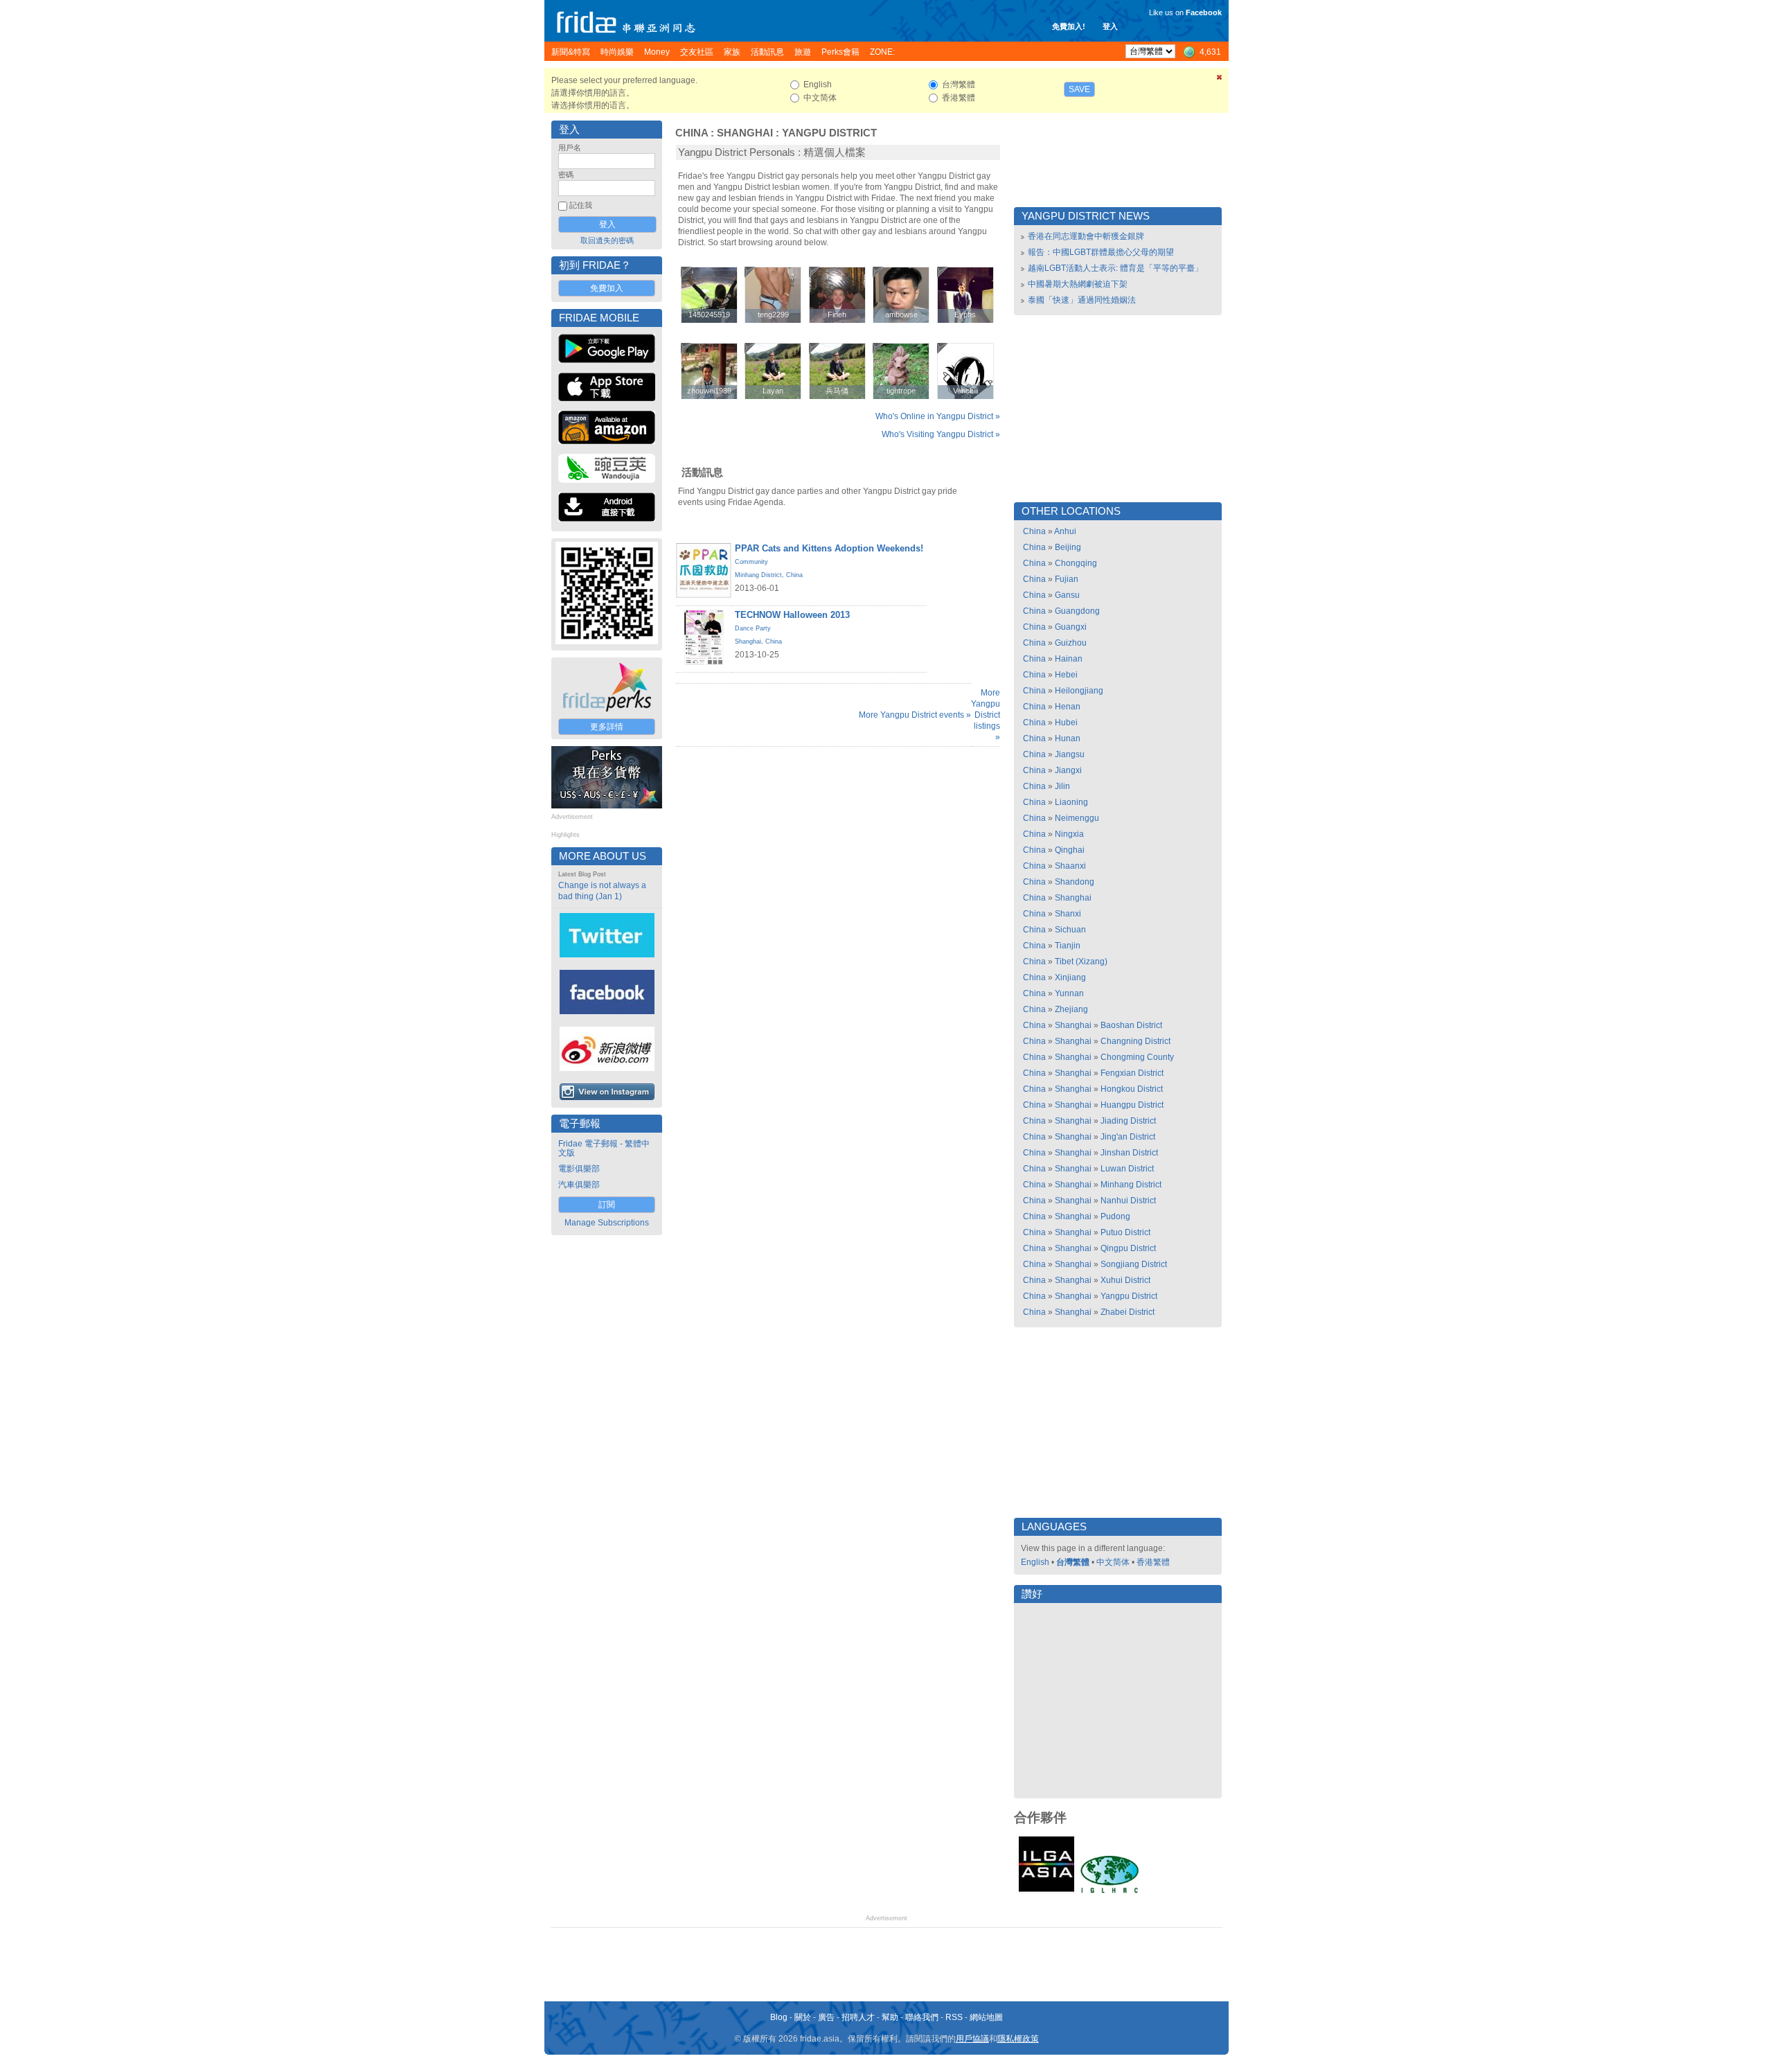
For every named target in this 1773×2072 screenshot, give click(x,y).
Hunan (1068, 738)
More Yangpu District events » (915, 715)
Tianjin (1068, 946)
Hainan (1069, 659)
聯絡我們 (922, 2017)
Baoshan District (1131, 1025)
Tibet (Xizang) (1081, 962)
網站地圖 (986, 2017)
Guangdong (1077, 611)
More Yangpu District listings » (986, 715)
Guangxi (1071, 627)
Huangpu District (1132, 1105)
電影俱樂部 (579, 1169)
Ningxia (1069, 834)
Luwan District (1127, 1169)
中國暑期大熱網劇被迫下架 (1078, 284)
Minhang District (758, 575)
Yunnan (1069, 993)
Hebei (1066, 675)
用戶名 (570, 148)
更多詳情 (607, 727)
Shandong (1075, 882)
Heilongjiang (1079, 691)
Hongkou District (1132, 1089)
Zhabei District (1128, 1312)
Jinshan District (1129, 1153)
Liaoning (1071, 802)
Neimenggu (1077, 818)
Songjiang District (1134, 1264)
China (692, 133)
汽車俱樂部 (579, 1185)
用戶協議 (972, 2039)
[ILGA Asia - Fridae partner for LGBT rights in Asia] (1046, 1892)
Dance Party (753, 628)
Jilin (1062, 786)
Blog (779, 2017)
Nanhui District (1128, 1201)
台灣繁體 (1073, 1562)
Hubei (1066, 723)
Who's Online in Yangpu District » (938, 416)
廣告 (826, 2017)
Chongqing (1076, 563)
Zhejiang (1071, 1009)
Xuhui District (1125, 1280)
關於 (803, 2017)
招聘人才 (858, 2017)
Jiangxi (1068, 770)
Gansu (1067, 595)
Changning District (1135, 1041)
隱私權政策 (1018, 2039)
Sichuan (1070, 930)
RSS (954, 2017)
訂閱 (607, 1205)
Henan (1068, 707)
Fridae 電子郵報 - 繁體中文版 (604, 1148)
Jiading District (1128, 1121)
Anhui (1065, 531)
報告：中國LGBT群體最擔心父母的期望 (1101, 252)
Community (751, 562)
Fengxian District (1132, 1073)
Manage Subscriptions (607, 1223)
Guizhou (1071, 643)
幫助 (890, 2017)
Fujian (1067, 579)
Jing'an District (1128, 1137)
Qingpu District (1128, 1248)
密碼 (566, 175)
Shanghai (745, 133)
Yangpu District (829, 133)
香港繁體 (1153, 1562)
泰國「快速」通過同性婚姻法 (1082, 300)
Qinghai (1070, 850)
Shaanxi (1070, 866)
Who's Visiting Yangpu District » (941, 434)
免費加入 (607, 288)
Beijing (1068, 547)
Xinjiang (1070, 977)
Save (1079, 89)
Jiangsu (1070, 754)
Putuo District (1125, 1232)
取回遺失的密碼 (607, 240)
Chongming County (1137, 1057)
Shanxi (1068, 914)
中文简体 (1113, 1562)
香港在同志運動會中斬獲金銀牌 (1086, 236)
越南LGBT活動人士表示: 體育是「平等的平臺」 (1115, 268)
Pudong (1115, 1216)
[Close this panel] (1220, 80)
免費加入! (1069, 26)
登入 (1110, 26)
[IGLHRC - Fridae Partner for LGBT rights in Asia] (1110, 1892)
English (1035, 1562)
